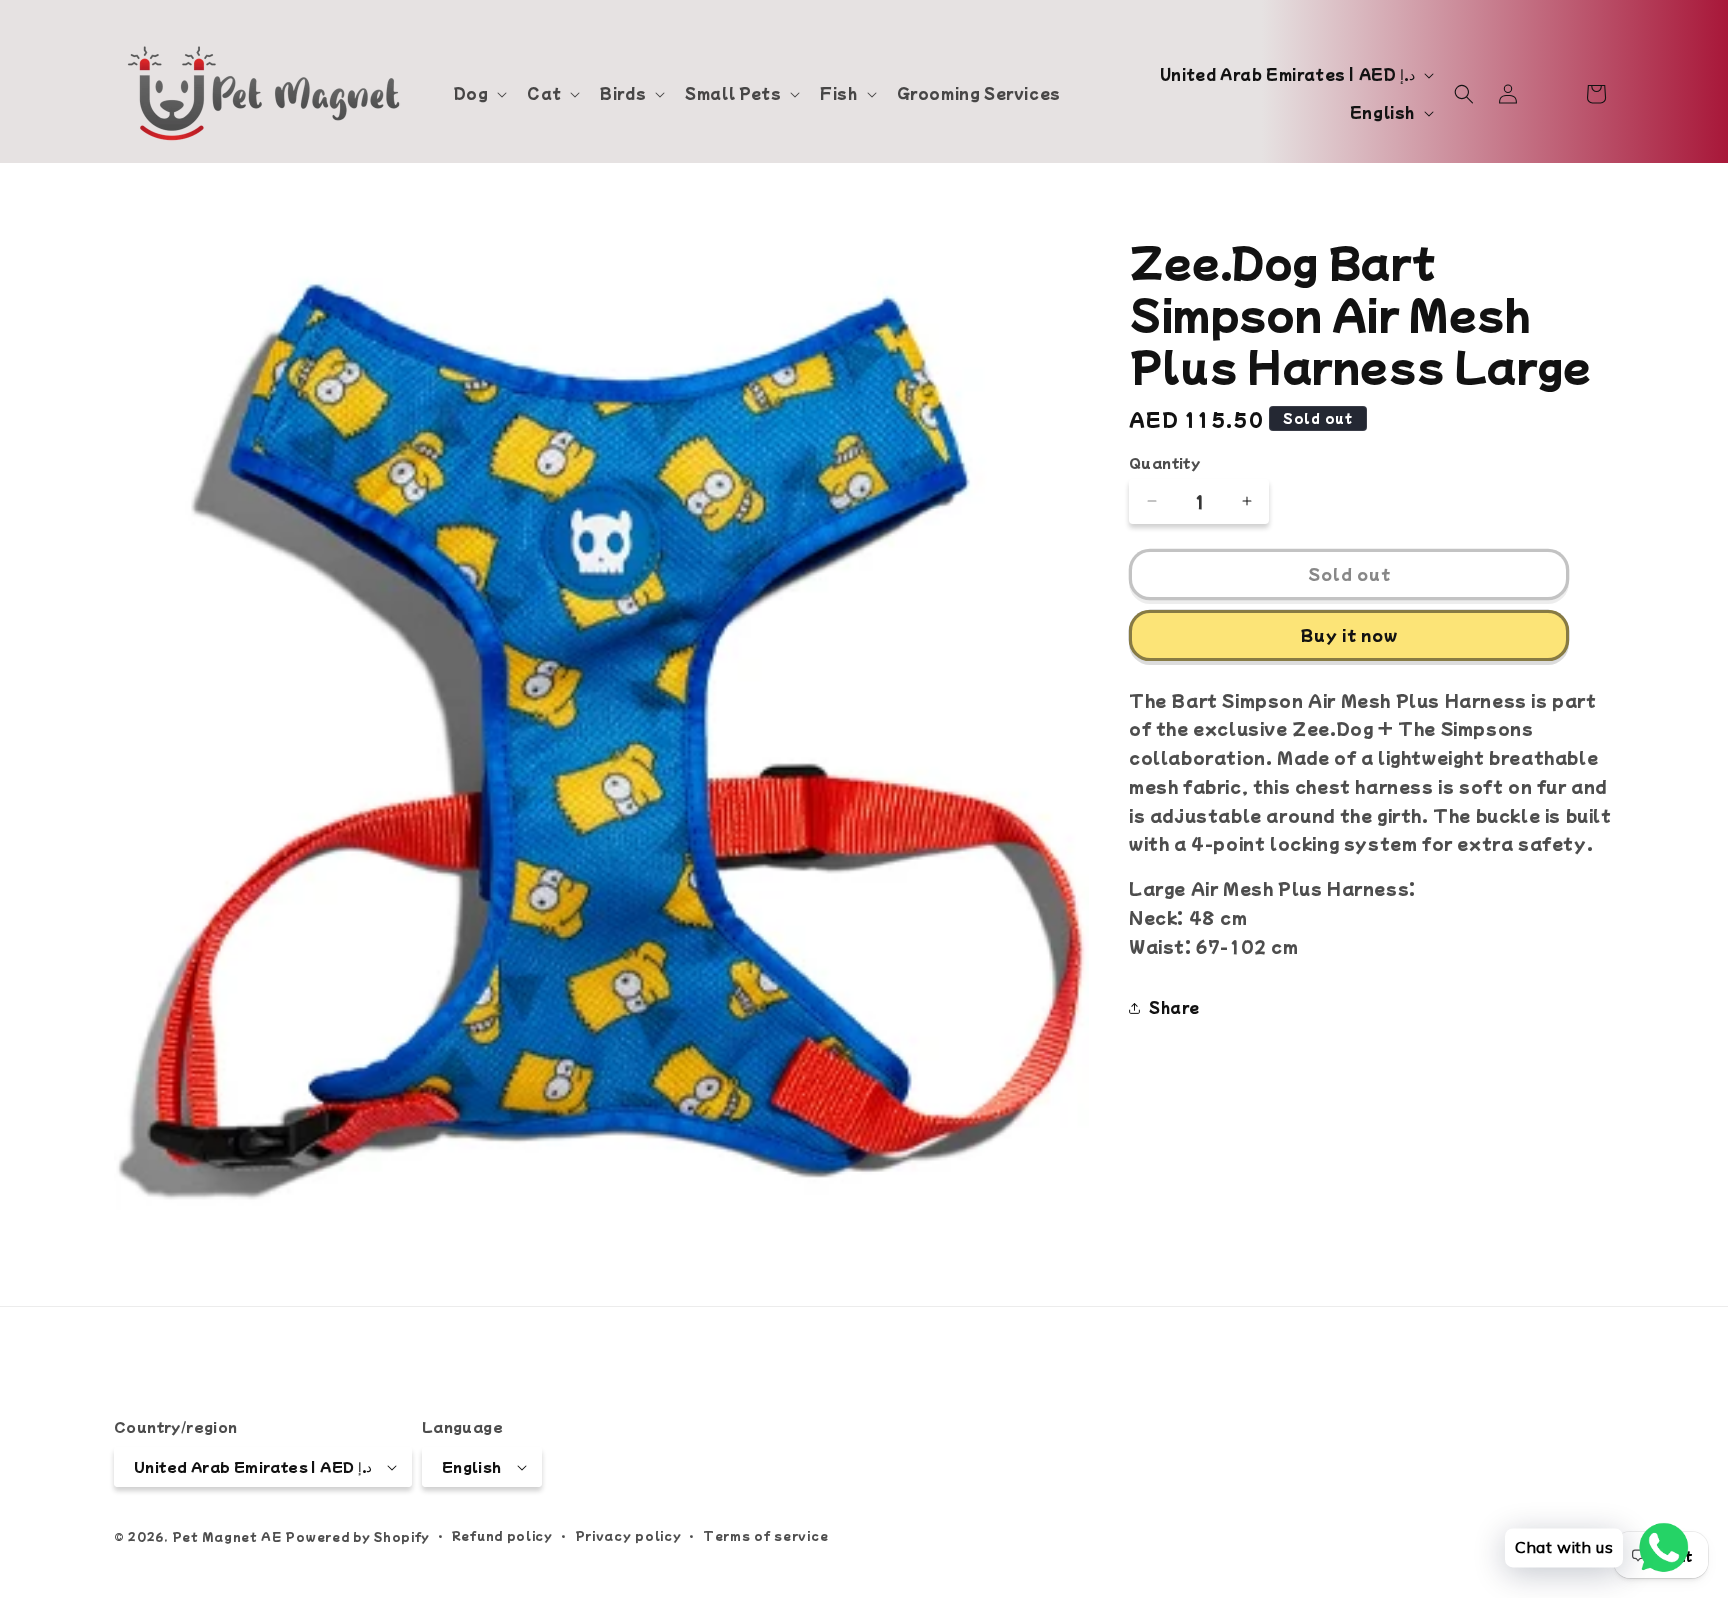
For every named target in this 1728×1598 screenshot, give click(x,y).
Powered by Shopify (357, 1536)
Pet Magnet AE (227, 1536)
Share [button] (1174, 1007)
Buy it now (1349, 634)
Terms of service (765, 1535)
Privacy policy (628, 1535)
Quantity (1164, 462)
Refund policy (502, 1535)
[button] (479, 93)
